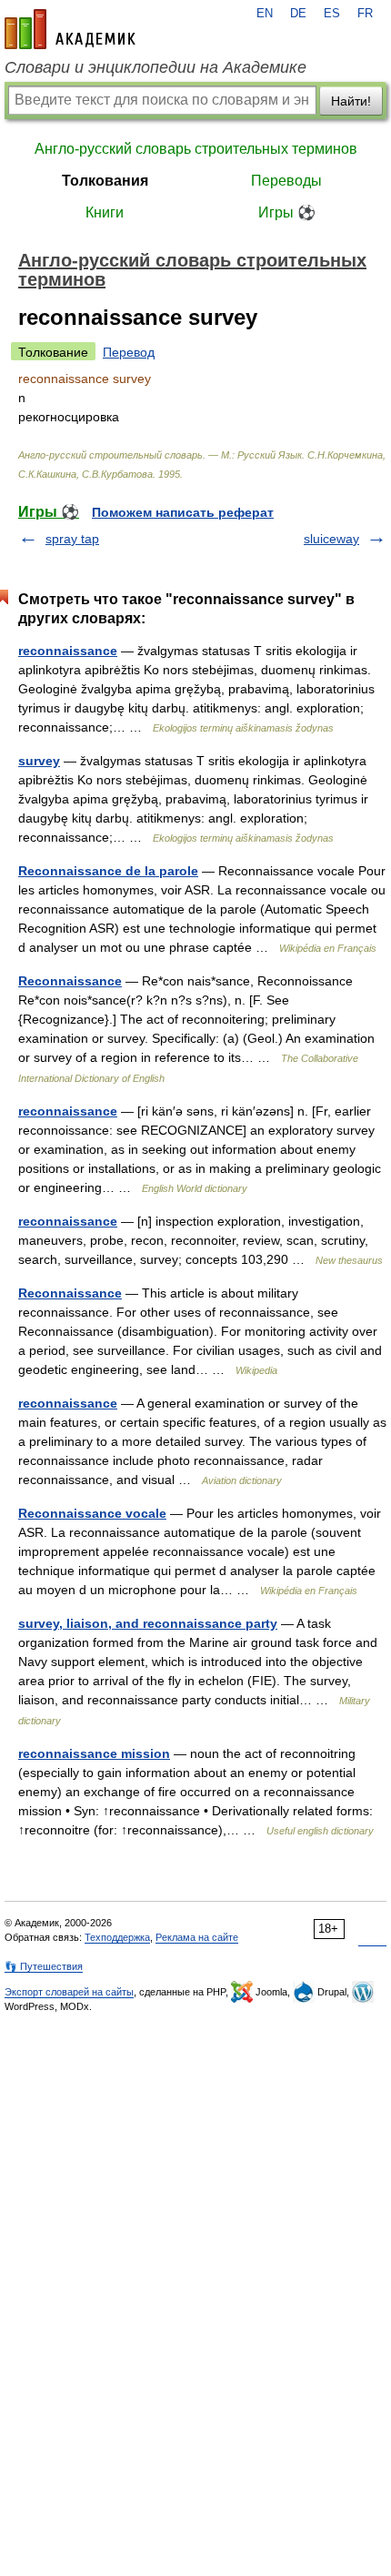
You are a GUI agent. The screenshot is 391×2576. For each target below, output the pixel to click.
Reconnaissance (70, 981)
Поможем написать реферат (183, 512)
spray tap (72, 539)
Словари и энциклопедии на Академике (155, 67)
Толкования (105, 181)
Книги (105, 212)
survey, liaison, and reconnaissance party (148, 1623)
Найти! (351, 101)
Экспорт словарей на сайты (69, 1992)
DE (298, 14)
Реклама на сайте (197, 1937)
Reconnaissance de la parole (108, 871)
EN (265, 14)
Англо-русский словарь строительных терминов (196, 149)
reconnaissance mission (94, 1753)
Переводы (286, 181)
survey (39, 761)
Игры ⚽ (287, 212)
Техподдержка (117, 1937)
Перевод (129, 352)
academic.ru (70, 29)
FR (365, 14)
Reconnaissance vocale (92, 1513)
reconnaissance (68, 651)
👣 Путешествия (44, 1966)
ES (332, 14)
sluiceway (331, 539)
